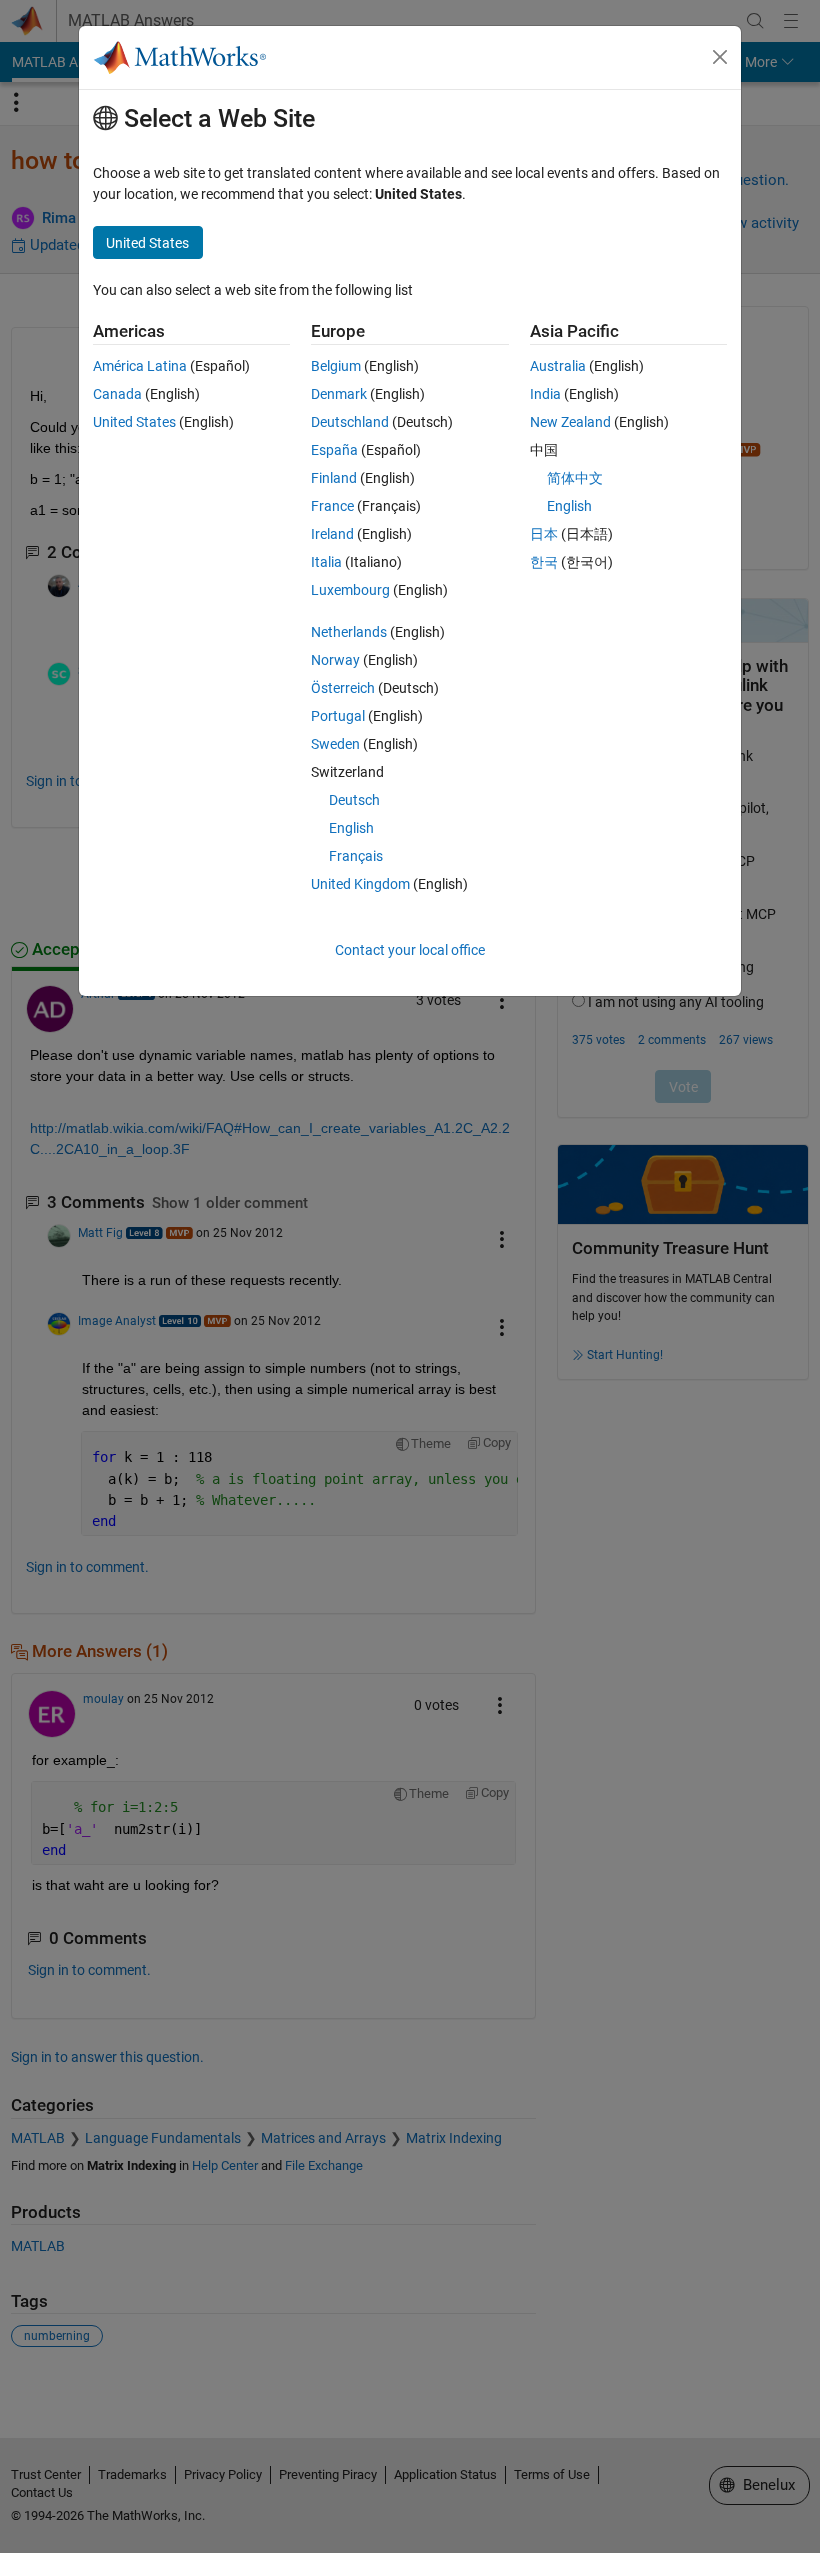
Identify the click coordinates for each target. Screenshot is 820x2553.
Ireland (332, 534)
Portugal (338, 716)
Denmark (339, 394)
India (545, 394)
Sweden (335, 744)
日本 (544, 534)
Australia (558, 366)
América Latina (140, 366)
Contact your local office (410, 950)
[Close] (720, 57)
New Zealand (570, 422)
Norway (335, 660)
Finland (334, 478)
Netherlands (349, 632)
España (334, 450)
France (332, 506)
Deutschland (350, 422)
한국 (544, 562)
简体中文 (575, 478)
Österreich (343, 688)
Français (356, 856)
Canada (117, 394)
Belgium (336, 366)
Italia (326, 562)
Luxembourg (350, 590)
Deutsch (354, 800)
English (351, 828)
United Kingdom (360, 884)
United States (134, 422)
